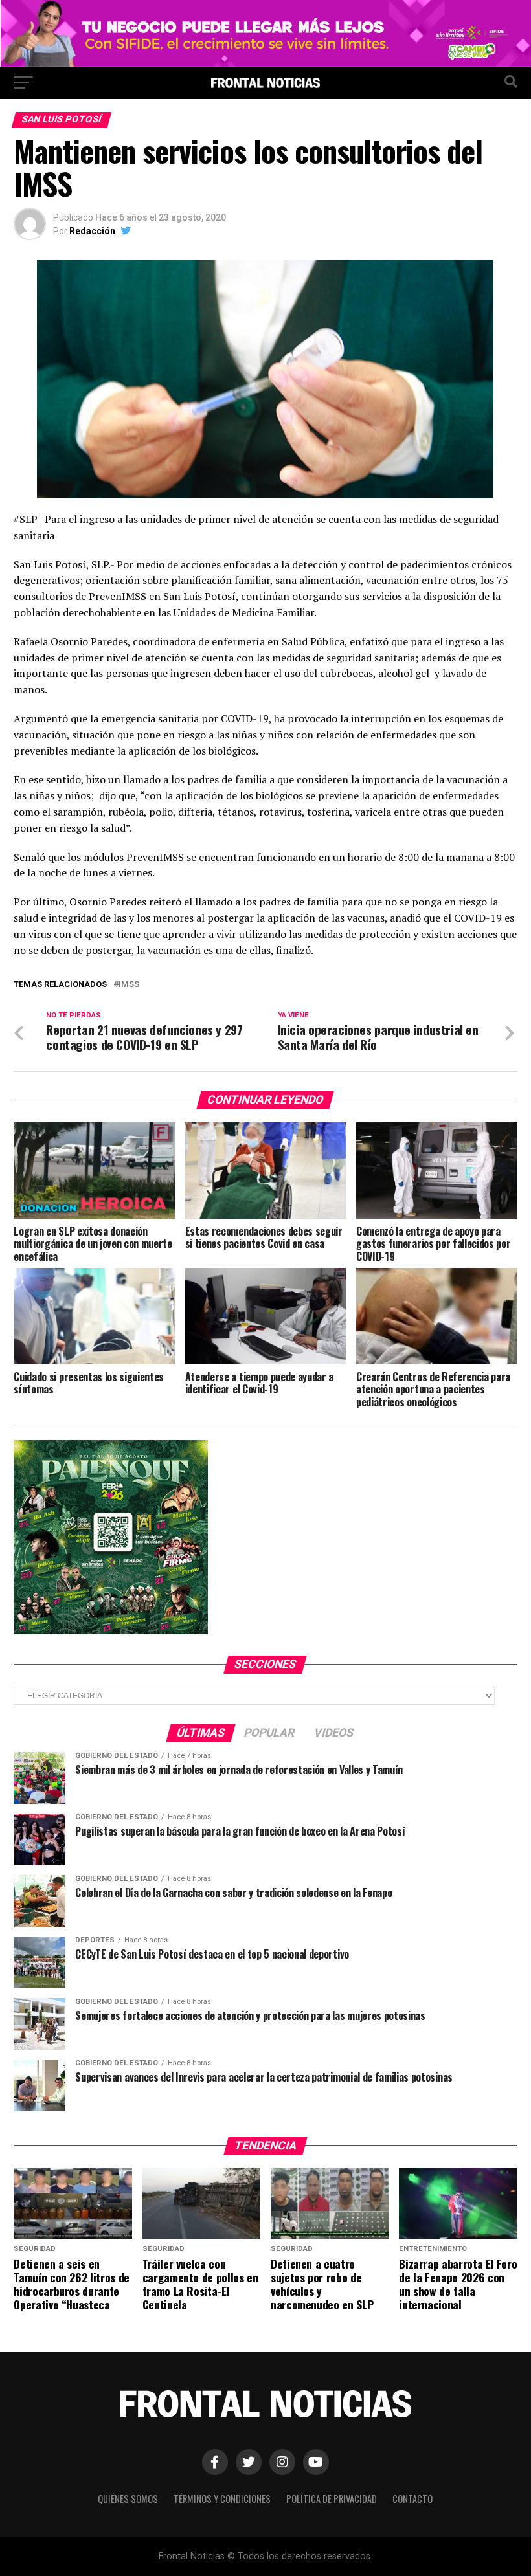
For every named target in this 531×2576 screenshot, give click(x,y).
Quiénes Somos (128, 2499)
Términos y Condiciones (222, 2499)
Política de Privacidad (332, 2499)
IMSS (129, 985)
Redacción (92, 231)
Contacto (412, 2499)
